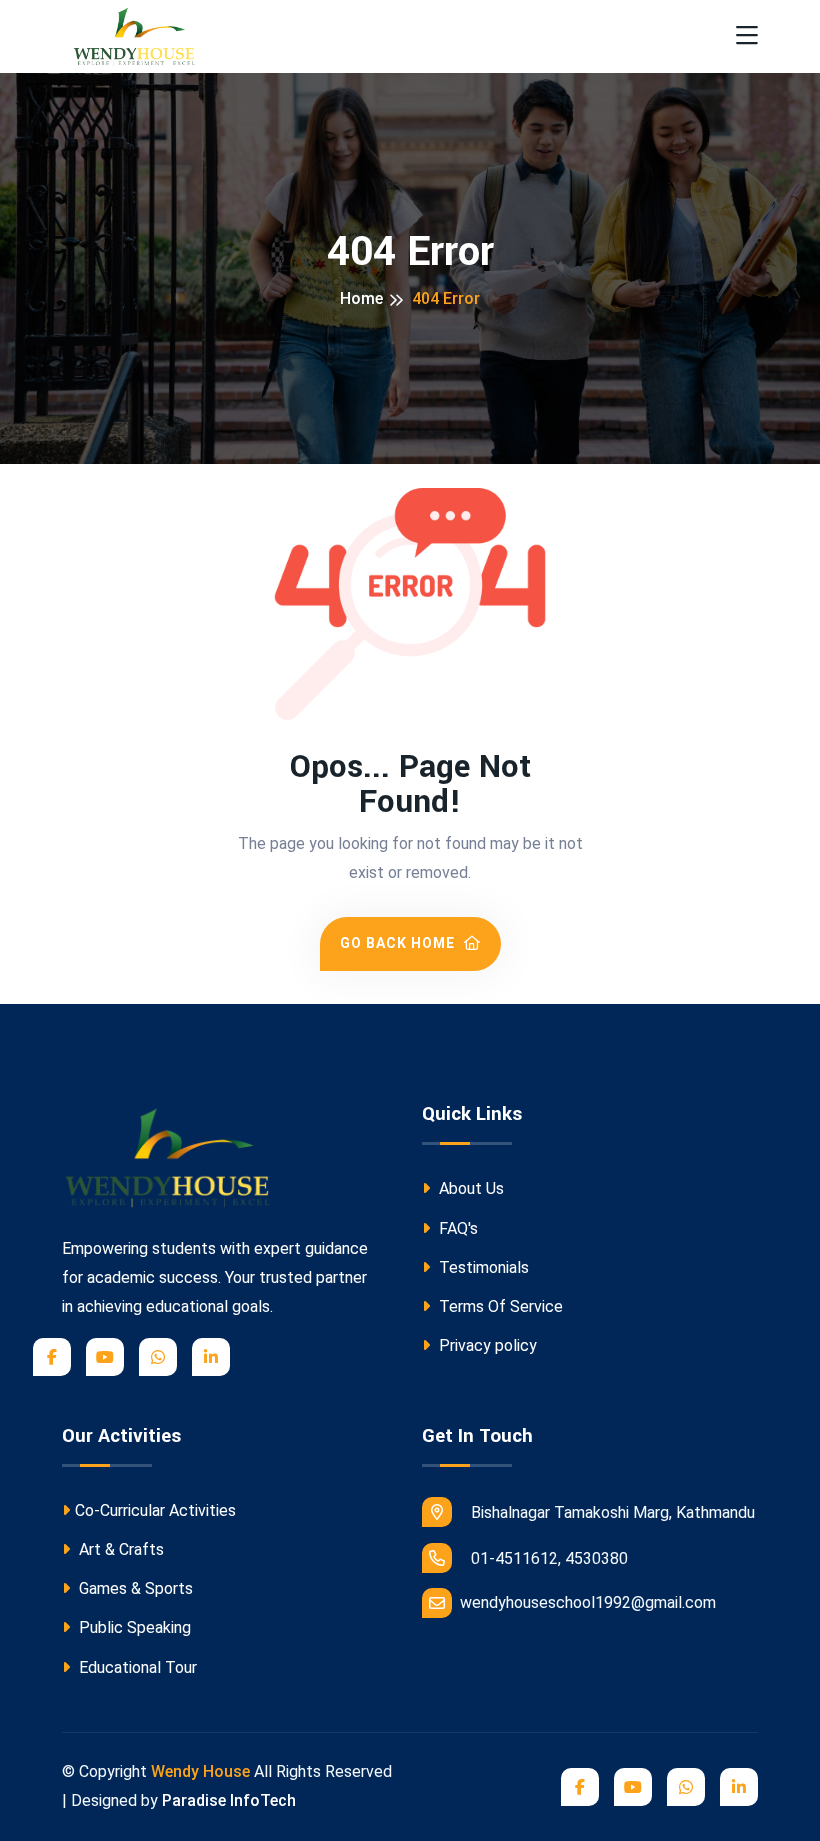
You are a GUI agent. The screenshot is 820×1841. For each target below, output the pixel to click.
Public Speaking (133, 1627)
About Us (469, 1188)
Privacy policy (486, 1345)
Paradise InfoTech (229, 1800)
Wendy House (200, 1771)
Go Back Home (399, 943)
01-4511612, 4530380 (547, 1558)
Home (361, 298)
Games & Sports (134, 1588)
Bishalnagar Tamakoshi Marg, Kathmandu (611, 1512)
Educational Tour (136, 1667)
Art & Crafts (119, 1549)
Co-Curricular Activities (155, 1510)
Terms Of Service (499, 1306)
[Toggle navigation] (747, 36)
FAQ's (456, 1228)
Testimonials (482, 1267)
